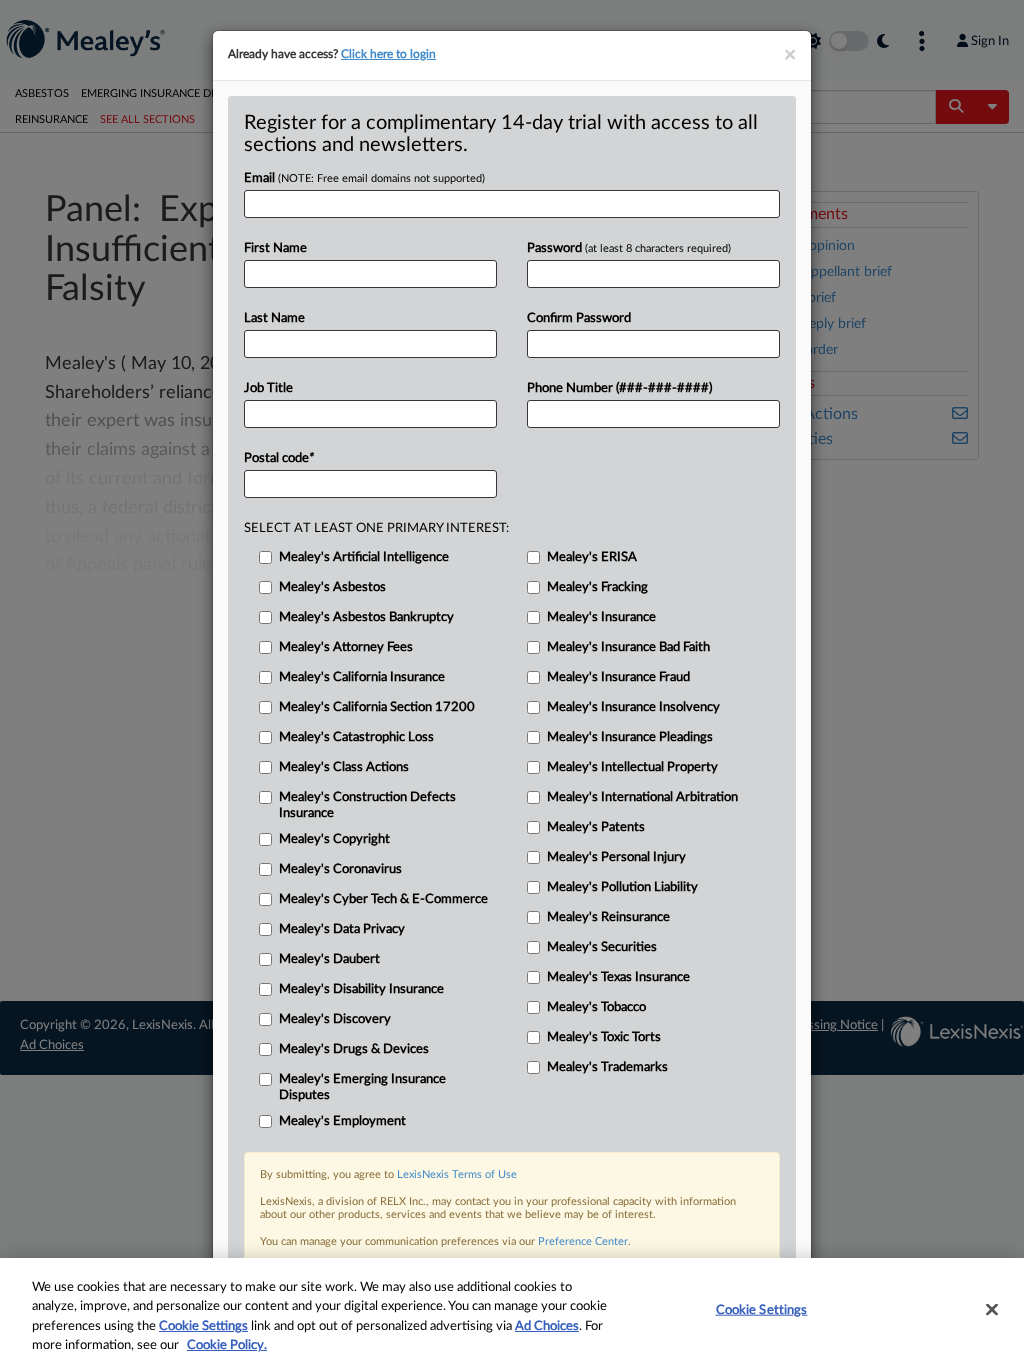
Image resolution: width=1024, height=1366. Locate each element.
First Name (275, 248)
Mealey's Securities (602, 947)
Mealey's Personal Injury (616, 857)
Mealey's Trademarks (607, 1067)
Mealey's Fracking (597, 587)
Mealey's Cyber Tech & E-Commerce (383, 899)
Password (629, 248)
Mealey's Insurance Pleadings (630, 737)
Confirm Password (579, 318)
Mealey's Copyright (334, 839)
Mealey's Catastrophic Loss (356, 737)
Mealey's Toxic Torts (604, 1037)
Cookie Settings (203, 1326)
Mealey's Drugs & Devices (354, 1049)
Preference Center (583, 1241)
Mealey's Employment (342, 1121)
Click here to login (388, 54)
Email (364, 178)
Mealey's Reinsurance (608, 917)
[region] (512, 1312)
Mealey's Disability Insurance (361, 989)
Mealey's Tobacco (596, 1007)
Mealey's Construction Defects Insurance (367, 805)
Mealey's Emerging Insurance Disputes (362, 1087)
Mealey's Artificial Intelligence (364, 557)
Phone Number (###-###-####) (619, 388)
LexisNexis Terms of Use (457, 1174)
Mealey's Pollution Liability (622, 887)
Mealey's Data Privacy (342, 929)
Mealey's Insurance (601, 617)
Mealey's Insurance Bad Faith (628, 647)
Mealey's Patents (596, 827)
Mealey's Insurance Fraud (618, 677)
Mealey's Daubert (329, 959)
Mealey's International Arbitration (642, 797)
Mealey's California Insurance (362, 677)
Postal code (279, 458)
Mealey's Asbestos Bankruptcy (366, 617)
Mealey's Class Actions (344, 767)
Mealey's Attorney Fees (346, 647)
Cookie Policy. (227, 1345)
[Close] (992, 1309)
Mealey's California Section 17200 (377, 707)
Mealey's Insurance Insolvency (633, 707)
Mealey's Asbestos (332, 587)
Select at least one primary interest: (376, 528)
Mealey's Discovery (335, 1019)
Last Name (274, 318)
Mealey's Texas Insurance (618, 977)
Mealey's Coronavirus (340, 869)
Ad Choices (547, 1326)
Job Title (268, 388)
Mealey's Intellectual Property (632, 767)
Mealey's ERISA (592, 557)
